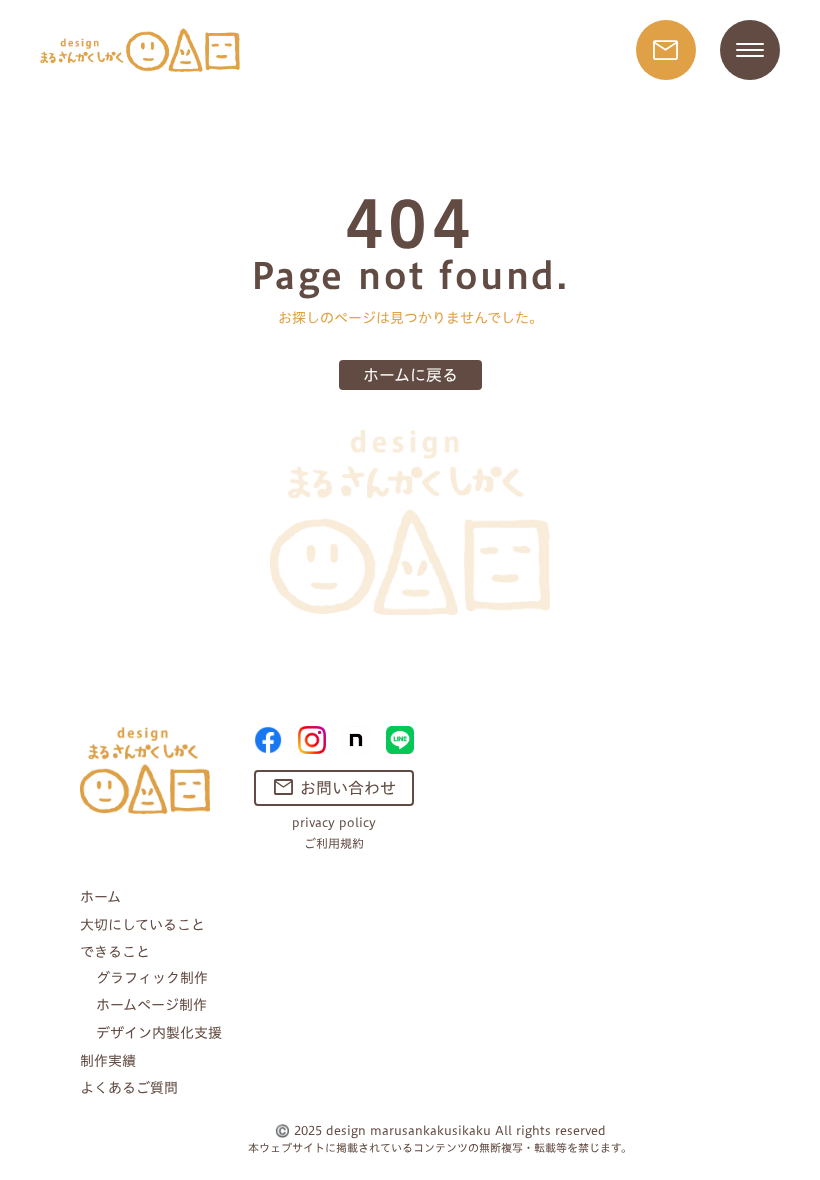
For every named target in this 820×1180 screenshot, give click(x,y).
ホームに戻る (410, 375)
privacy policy (334, 822)
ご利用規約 (334, 843)
